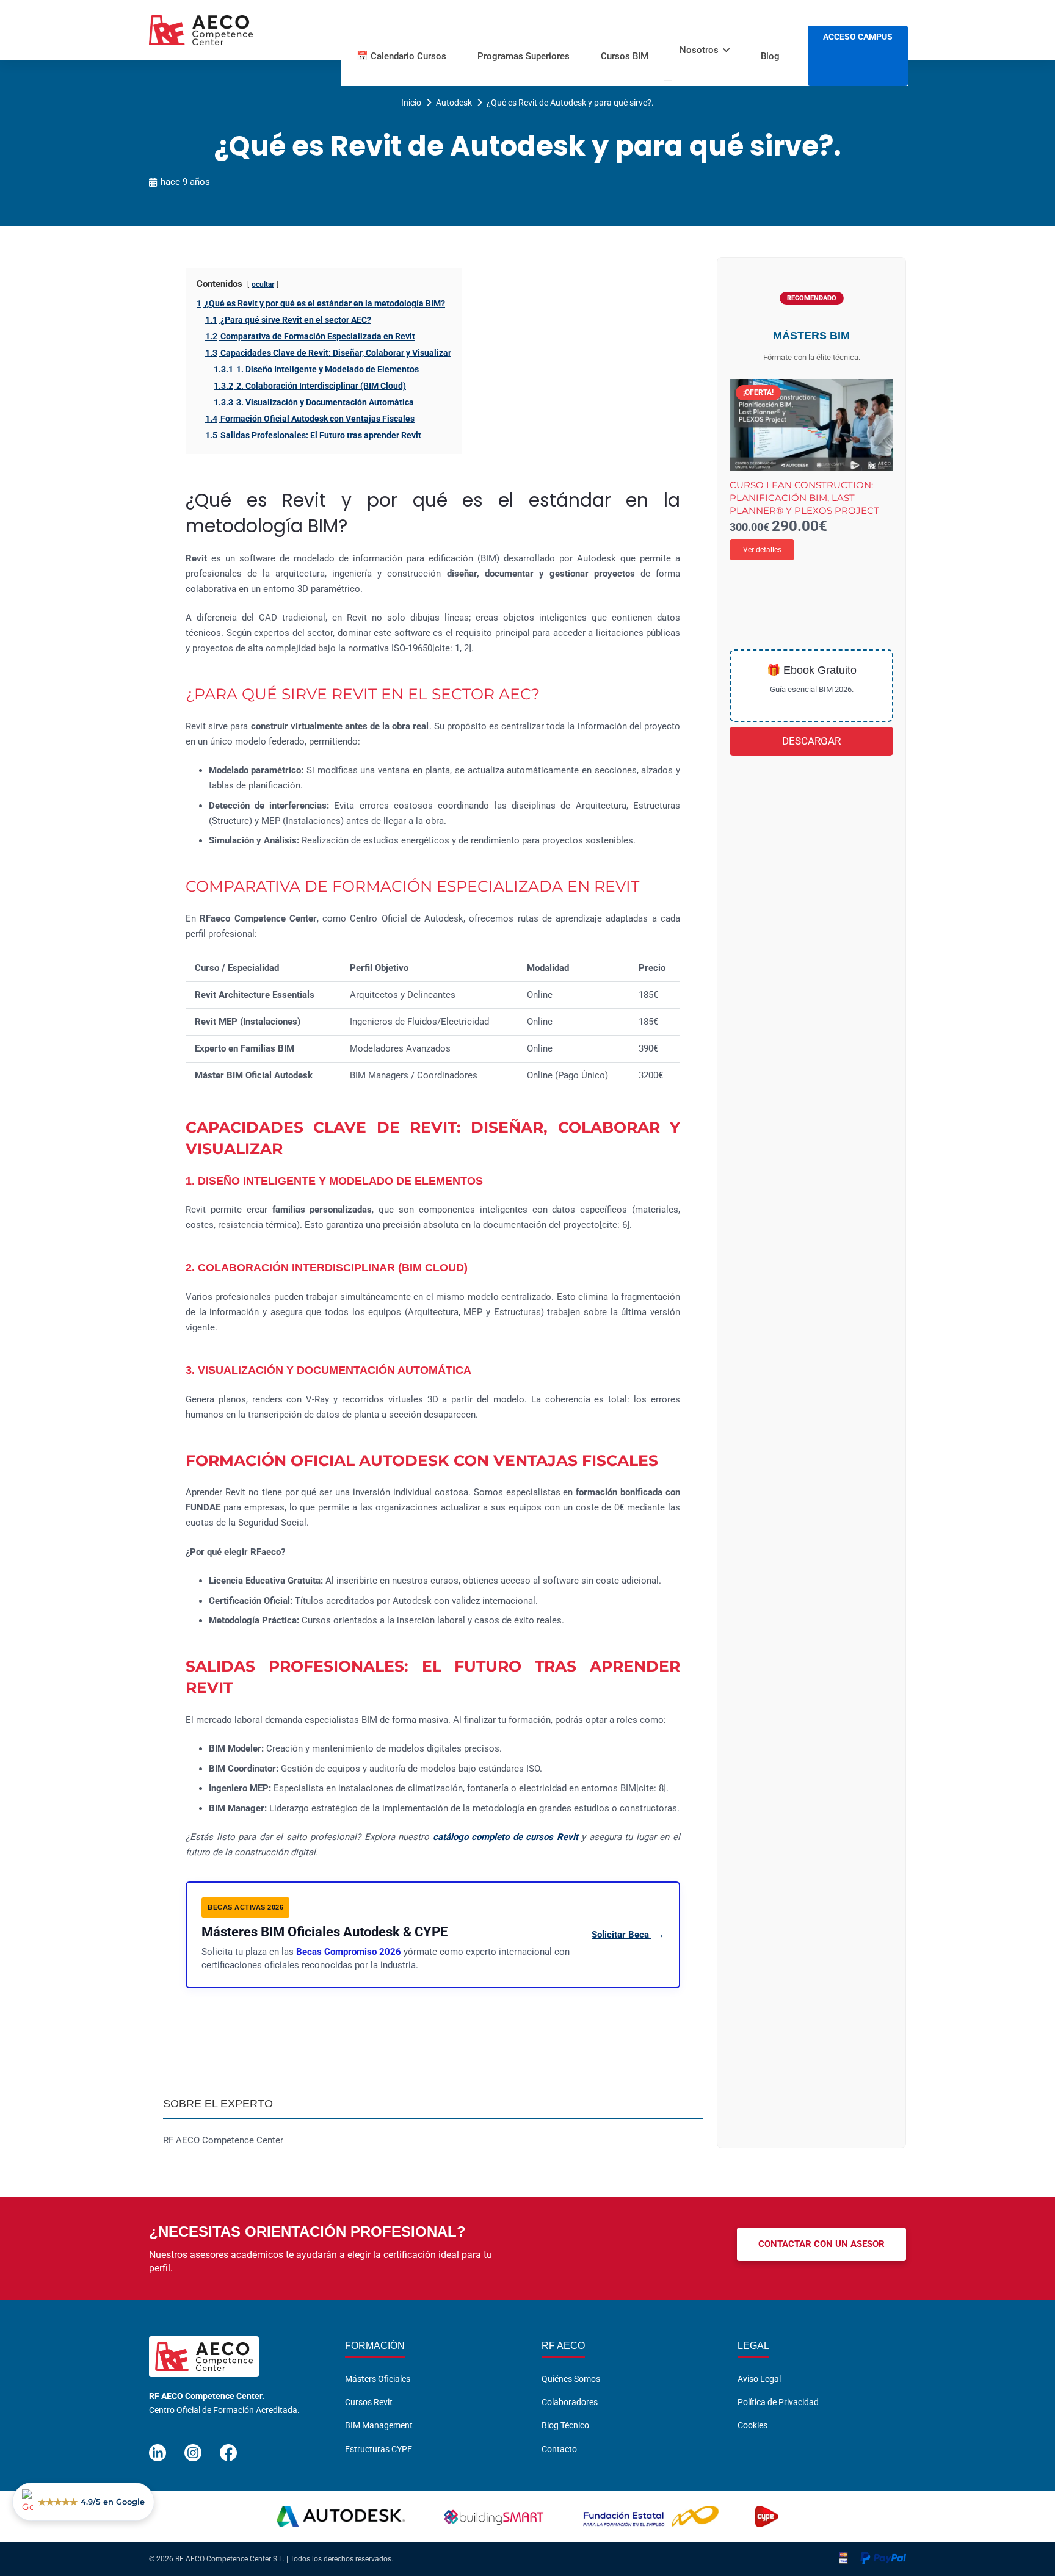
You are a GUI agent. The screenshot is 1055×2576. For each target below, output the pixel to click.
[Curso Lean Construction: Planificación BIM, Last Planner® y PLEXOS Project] (811, 425)
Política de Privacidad (778, 2402)
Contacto (559, 2449)
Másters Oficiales (378, 2379)
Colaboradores (570, 2402)
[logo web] (201, 31)
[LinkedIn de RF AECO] (158, 2448)
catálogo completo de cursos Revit (506, 1837)
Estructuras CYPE (379, 2449)
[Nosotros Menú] (668, 81)
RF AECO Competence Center (223, 2140)
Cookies (752, 2425)
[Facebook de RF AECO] (228, 2448)
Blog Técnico (565, 2425)
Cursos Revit (369, 2402)
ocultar (263, 284)
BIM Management (379, 2425)
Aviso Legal (759, 2379)
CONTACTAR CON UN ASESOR (821, 2244)
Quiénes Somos (571, 2379)
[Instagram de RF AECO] (193, 2448)
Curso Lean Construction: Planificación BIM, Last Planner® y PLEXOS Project (804, 498)
